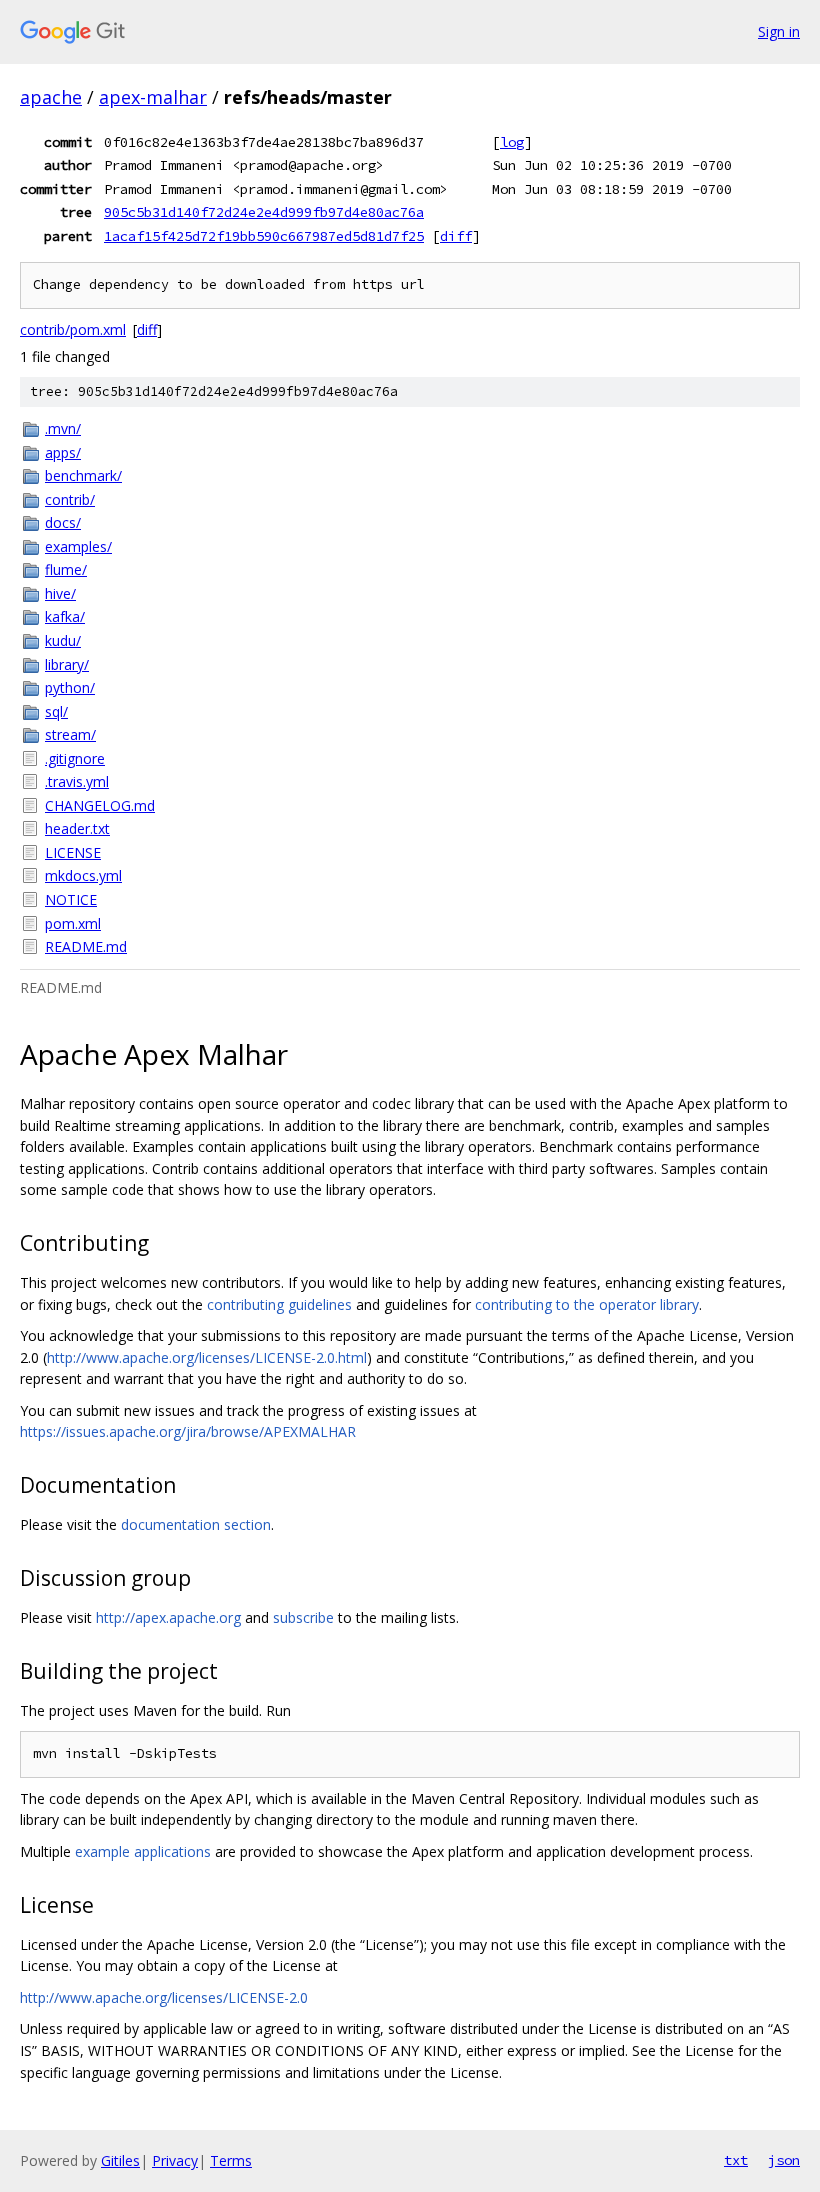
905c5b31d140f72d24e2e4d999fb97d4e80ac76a (264, 212)
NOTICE (71, 899)
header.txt (77, 828)
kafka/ (65, 616)
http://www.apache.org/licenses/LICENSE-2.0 (164, 1997)
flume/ (66, 569)
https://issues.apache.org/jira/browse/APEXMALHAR (188, 1431)
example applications (143, 1851)
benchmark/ (83, 475)
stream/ (70, 734)
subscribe (303, 1617)
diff (456, 236)
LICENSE (73, 852)
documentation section (196, 1524)
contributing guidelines (279, 1304)
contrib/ (70, 499)
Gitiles (120, 2160)
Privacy (175, 2160)
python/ (70, 687)
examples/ (78, 546)
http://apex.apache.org (168, 1617)
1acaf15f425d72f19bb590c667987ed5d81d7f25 (264, 236)
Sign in (779, 31)
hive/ (60, 593)
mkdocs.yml (83, 875)
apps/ (63, 452)
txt (736, 2160)
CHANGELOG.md (100, 805)
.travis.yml (77, 781)
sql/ (56, 711)
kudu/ (63, 640)
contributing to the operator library (587, 1304)
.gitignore (75, 758)
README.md (86, 946)
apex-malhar (153, 97)
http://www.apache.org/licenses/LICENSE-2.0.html (207, 1357)
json (784, 2160)
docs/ (63, 522)
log (512, 142)
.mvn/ (63, 428)
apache (51, 97)
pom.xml (73, 923)
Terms (231, 2160)
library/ (67, 664)
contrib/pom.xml (73, 329)
